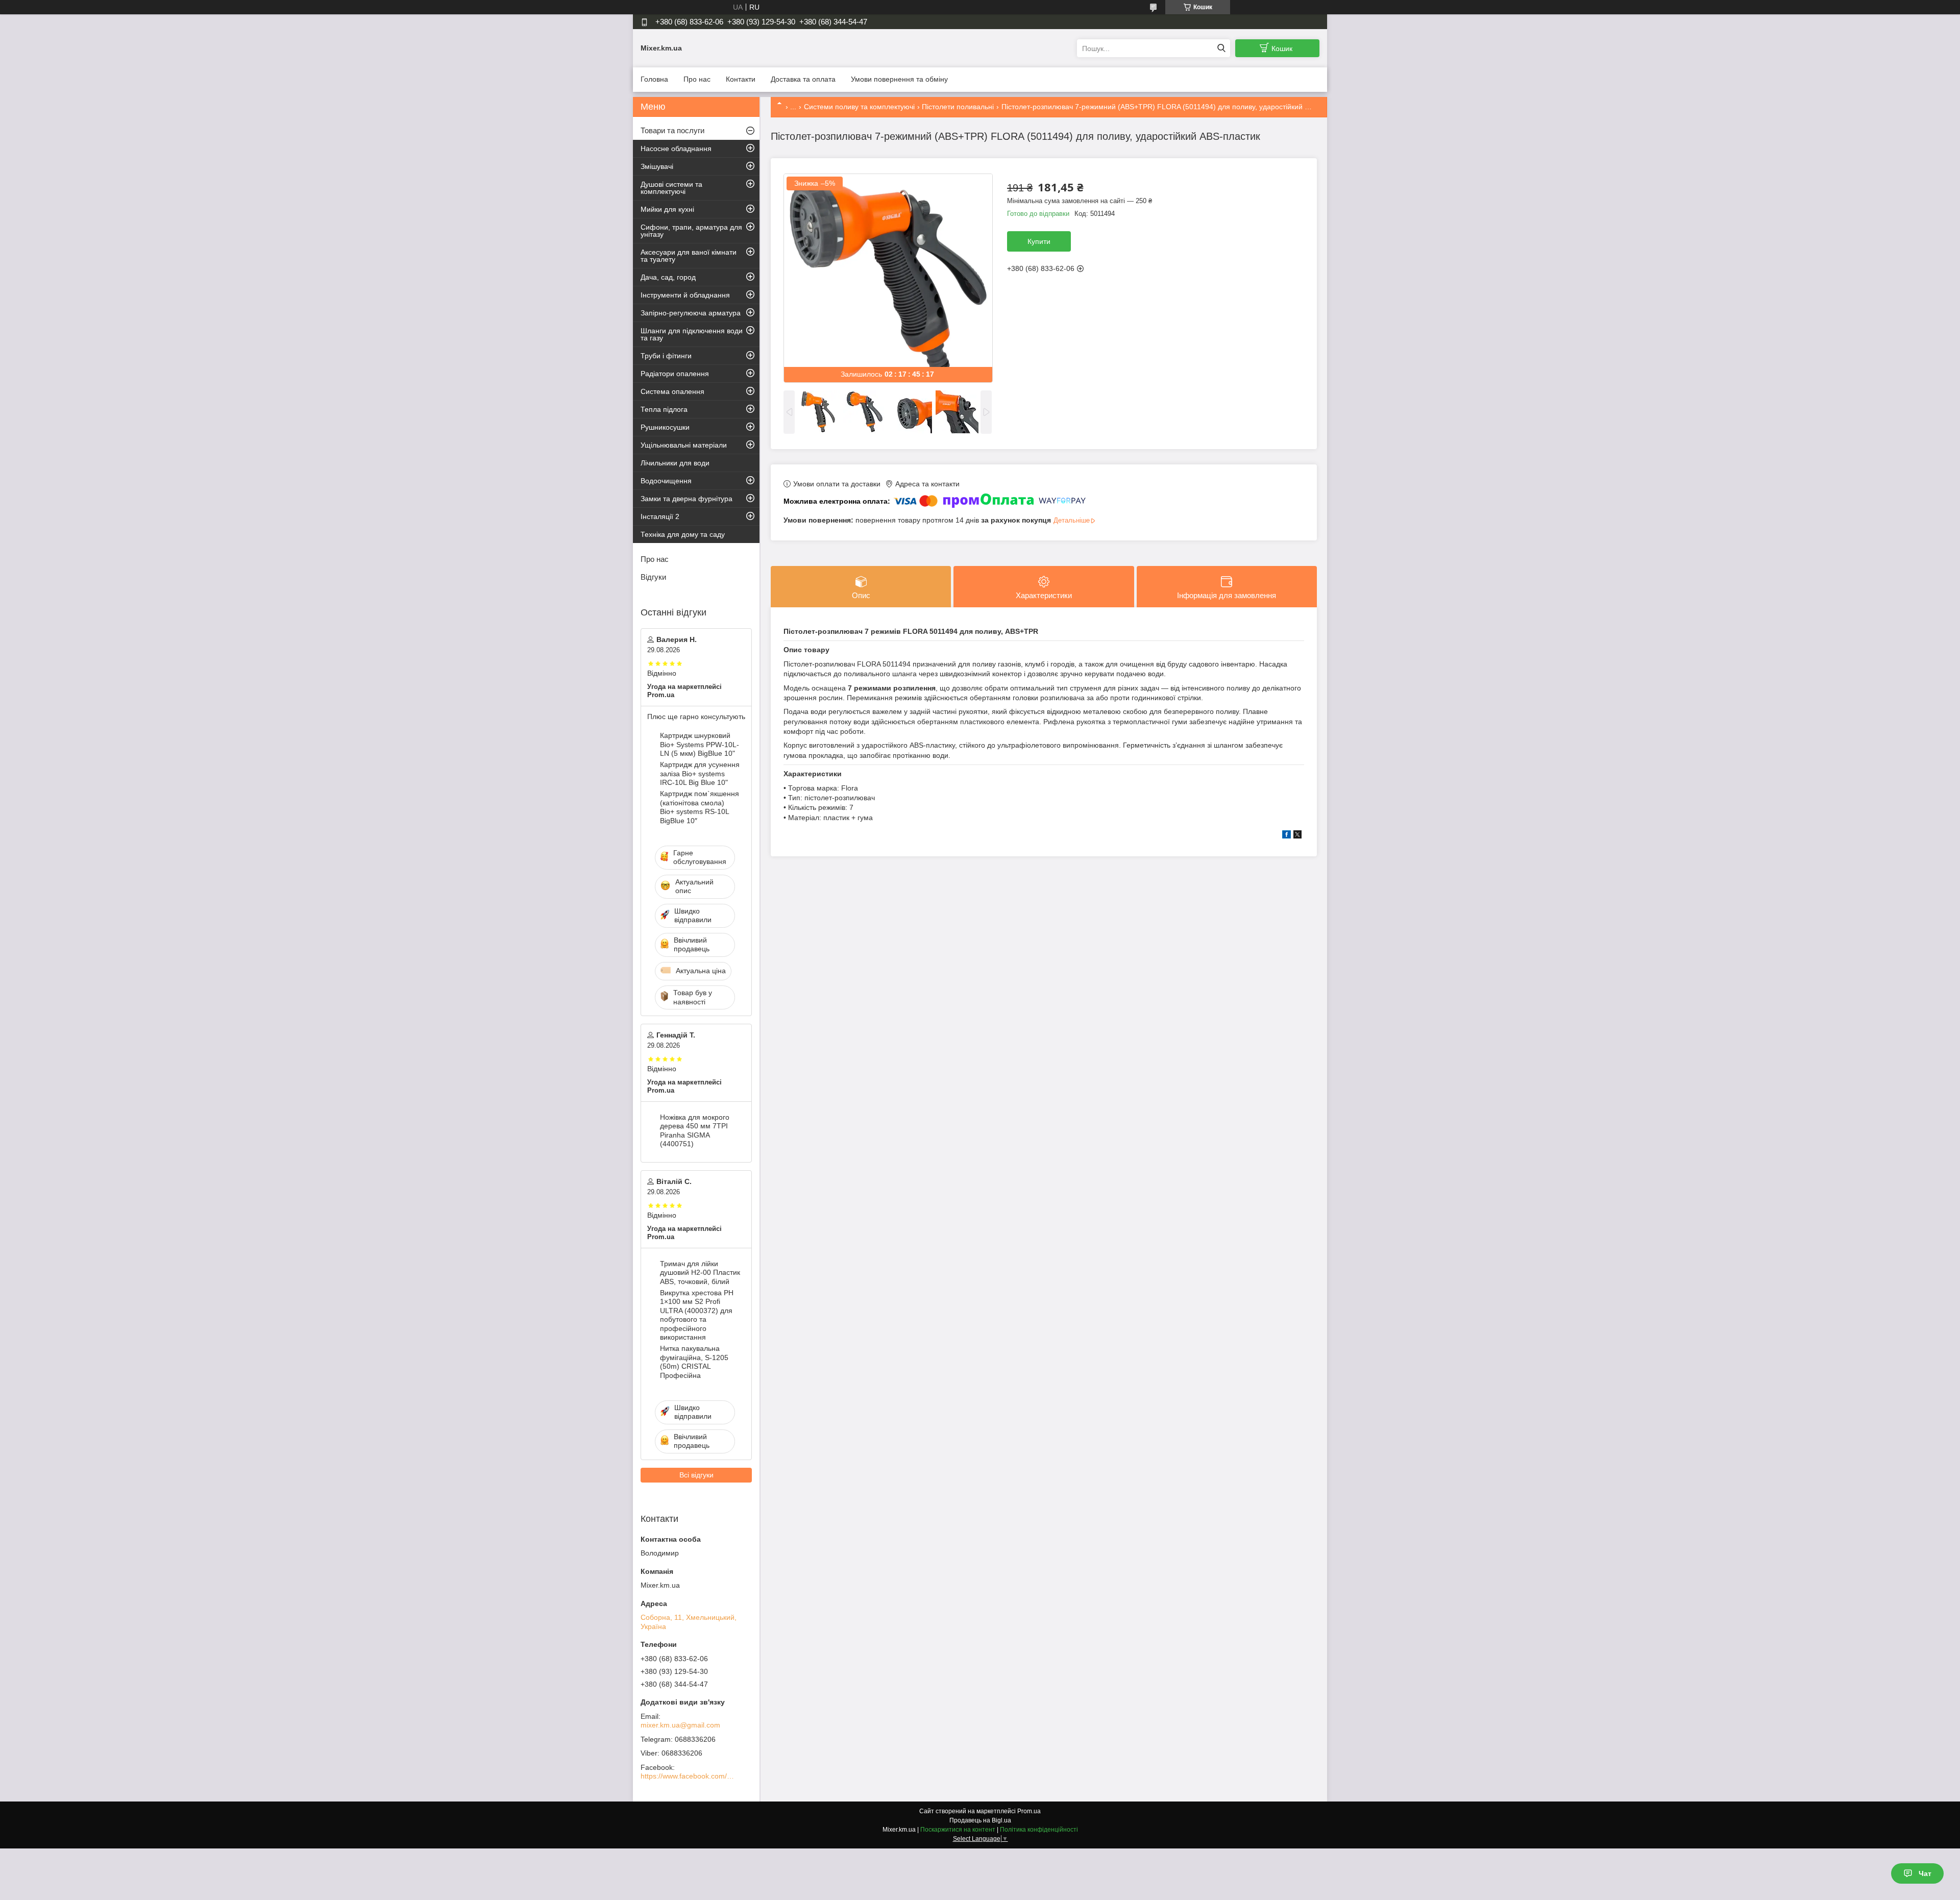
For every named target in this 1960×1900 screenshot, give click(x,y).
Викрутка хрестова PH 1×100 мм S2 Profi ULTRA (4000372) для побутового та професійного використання (697, 1315)
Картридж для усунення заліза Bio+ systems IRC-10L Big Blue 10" (700, 773)
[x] (1297, 836)
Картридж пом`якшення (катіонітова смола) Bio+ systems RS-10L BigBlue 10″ (700, 807)
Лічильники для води (675, 463)
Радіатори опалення (675, 374)
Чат (1925, 1873)
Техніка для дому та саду (683, 534)
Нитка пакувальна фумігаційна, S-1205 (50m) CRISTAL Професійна (694, 1362)
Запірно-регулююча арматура (691, 313)
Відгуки (653, 577)
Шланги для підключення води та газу (692, 334)
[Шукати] (1221, 48)
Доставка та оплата (803, 79)
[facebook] (1287, 836)
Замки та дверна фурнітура (687, 499)
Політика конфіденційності (1039, 1830)
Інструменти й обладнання (685, 295)
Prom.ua (1029, 1811)
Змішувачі (657, 166)
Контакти (741, 79)
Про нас (697, 79)
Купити (1039, 241)
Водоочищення (666, 481)
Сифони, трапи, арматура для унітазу (691, 231)
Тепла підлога (664, 409)
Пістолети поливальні (958, 107)
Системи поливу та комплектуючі (859, 107)
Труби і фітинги (666, 356)
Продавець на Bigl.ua (980, 1820)
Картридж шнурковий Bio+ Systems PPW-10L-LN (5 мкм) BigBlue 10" (700, 744)
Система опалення (672, 391)
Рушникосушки (665, 427)
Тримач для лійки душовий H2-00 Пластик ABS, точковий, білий (700, 1273)
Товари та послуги (672, 130)
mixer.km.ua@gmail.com (680, 1725)
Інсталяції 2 (660, 516)
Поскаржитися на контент (958, 1830)
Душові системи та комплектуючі (671, 188)
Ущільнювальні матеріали (684, 445)
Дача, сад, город (668, 277)
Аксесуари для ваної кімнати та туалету (689, 256)
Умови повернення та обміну (899, 79)
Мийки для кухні (667, 209)
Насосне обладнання (676, 149)
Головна (654, 79)
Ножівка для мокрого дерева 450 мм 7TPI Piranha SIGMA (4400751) (695, 1131)
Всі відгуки (696, 1475)
